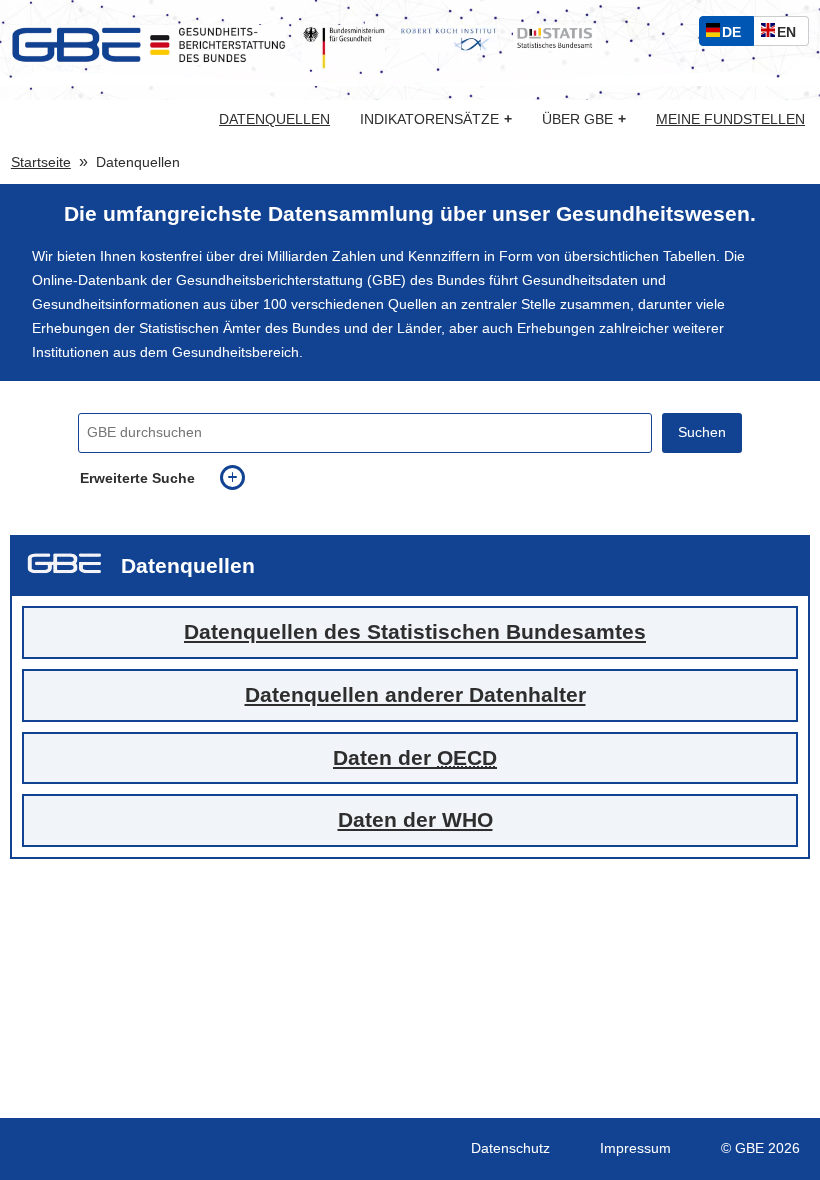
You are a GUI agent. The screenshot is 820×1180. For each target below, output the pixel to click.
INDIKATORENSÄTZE (436, 119)
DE (736, 34)
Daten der (415, 757)
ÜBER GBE (584, 119)
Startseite (41, 162)
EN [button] (791, 34)
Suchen (702, 432)
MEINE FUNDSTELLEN (730, 120)
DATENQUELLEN (274, 120)
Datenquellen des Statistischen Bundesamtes (415, 631)
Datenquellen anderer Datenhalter (415, 694)
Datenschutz (510, 1148)
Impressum (635, 1148)
